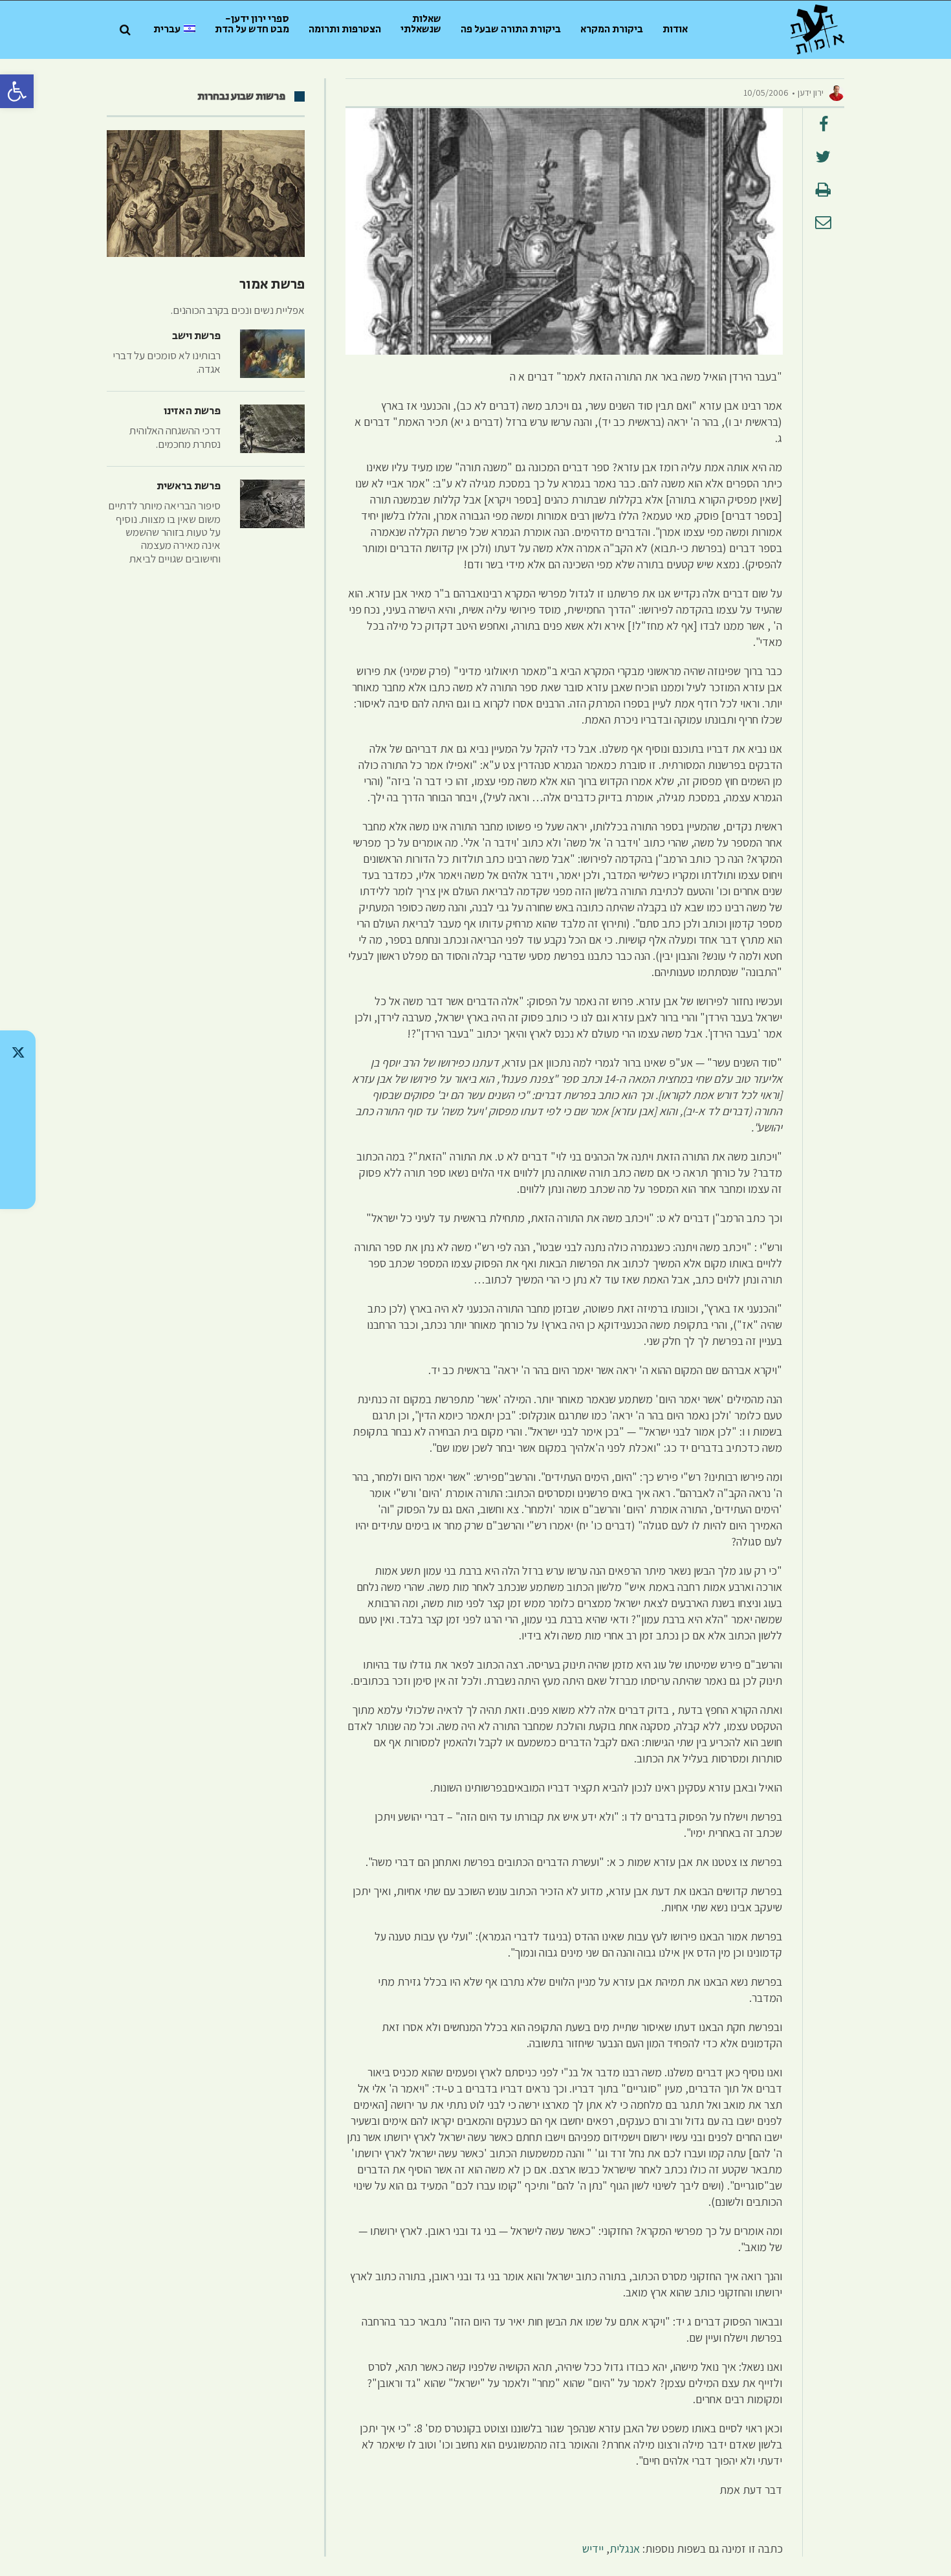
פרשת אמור (272, 285)
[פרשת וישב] (272, 354)
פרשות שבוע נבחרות (241, 96)
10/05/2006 (766, 93)
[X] (18, 1052)
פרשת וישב (196, 336)
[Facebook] (18, 1153)
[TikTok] (18, 1086)
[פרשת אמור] (206, 194)
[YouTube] (18, 1187)
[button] (17, 91)
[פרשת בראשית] (272, 504)
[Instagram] (18, 1120)
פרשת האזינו (192, 411)
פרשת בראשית (189, 486)
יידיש (593, 2548)
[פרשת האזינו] (272, 429)
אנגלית (625, 2548)
